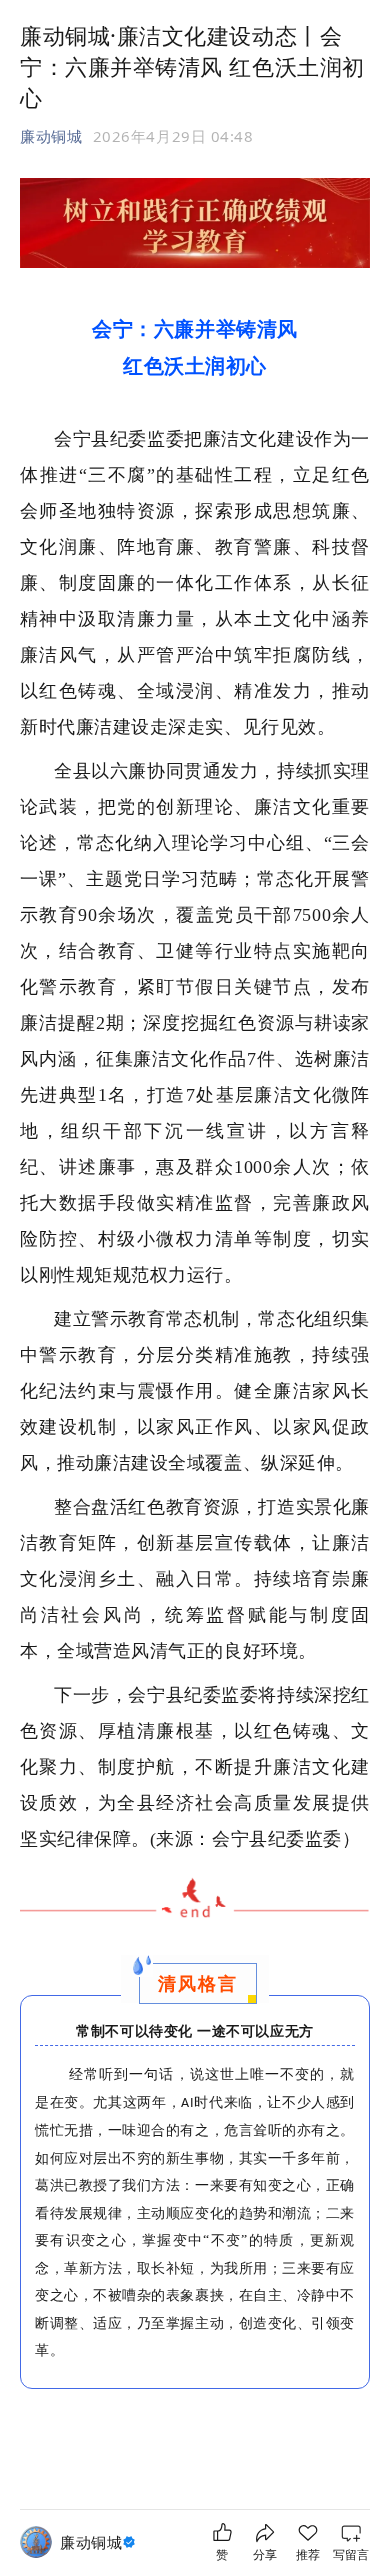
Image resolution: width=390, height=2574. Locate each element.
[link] (100, 2542)
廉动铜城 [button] (51, 136)
